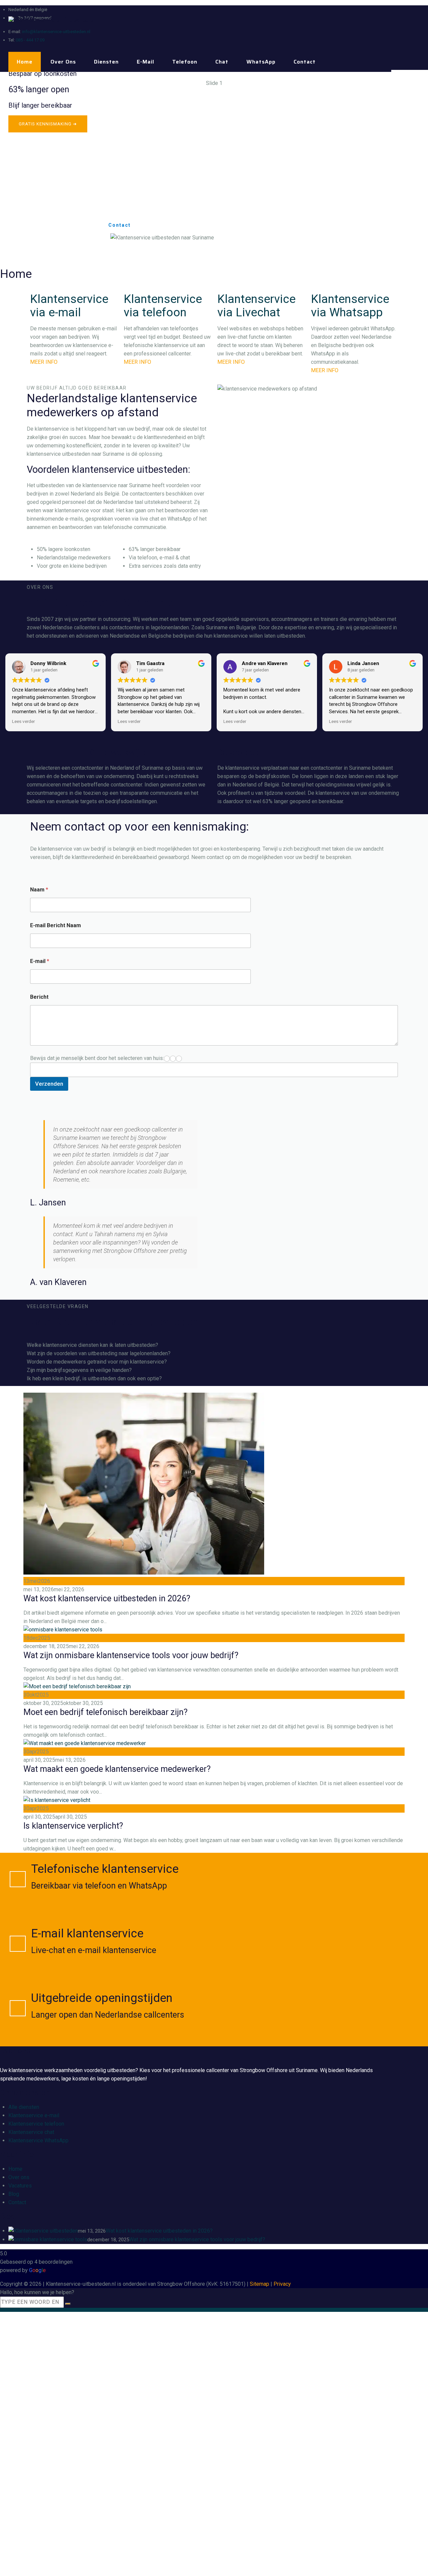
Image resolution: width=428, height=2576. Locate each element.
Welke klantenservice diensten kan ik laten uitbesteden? (92, 1345)
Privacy (282, 2284)
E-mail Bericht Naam (56, 925)
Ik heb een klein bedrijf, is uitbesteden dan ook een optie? (94, 1378)
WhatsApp (261, 62)
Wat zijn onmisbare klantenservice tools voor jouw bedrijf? (131, 1655)
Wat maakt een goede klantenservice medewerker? (117, 1769)
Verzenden (49, 1084)
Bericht (39, 997)
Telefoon (185, 62)
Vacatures (20, 2186)
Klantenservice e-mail (34, 2115)
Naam (39, 890)
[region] (214, 169)
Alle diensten (24, 2107)
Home (25, 62)
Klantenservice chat (31, 2132)
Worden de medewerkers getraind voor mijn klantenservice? (97, 1362)
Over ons (63, 62)
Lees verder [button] (23, 721)
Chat (222, 62)
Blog (14, 2194)
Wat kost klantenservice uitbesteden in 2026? (107, 1598)
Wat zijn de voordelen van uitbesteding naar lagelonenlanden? (99, 1353)
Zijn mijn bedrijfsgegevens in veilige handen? (79, 1370)
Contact (305, 62)
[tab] (214, 1345)
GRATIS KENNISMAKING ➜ (48, 124)
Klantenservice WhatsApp (38, 2140)
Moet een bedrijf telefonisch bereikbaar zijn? (105, 1712)
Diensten (106, 62)
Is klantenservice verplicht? (73, 1826)
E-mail (145, 62)
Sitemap (259, 2284)
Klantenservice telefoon (36, 2124)
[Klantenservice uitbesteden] (53, 20)
